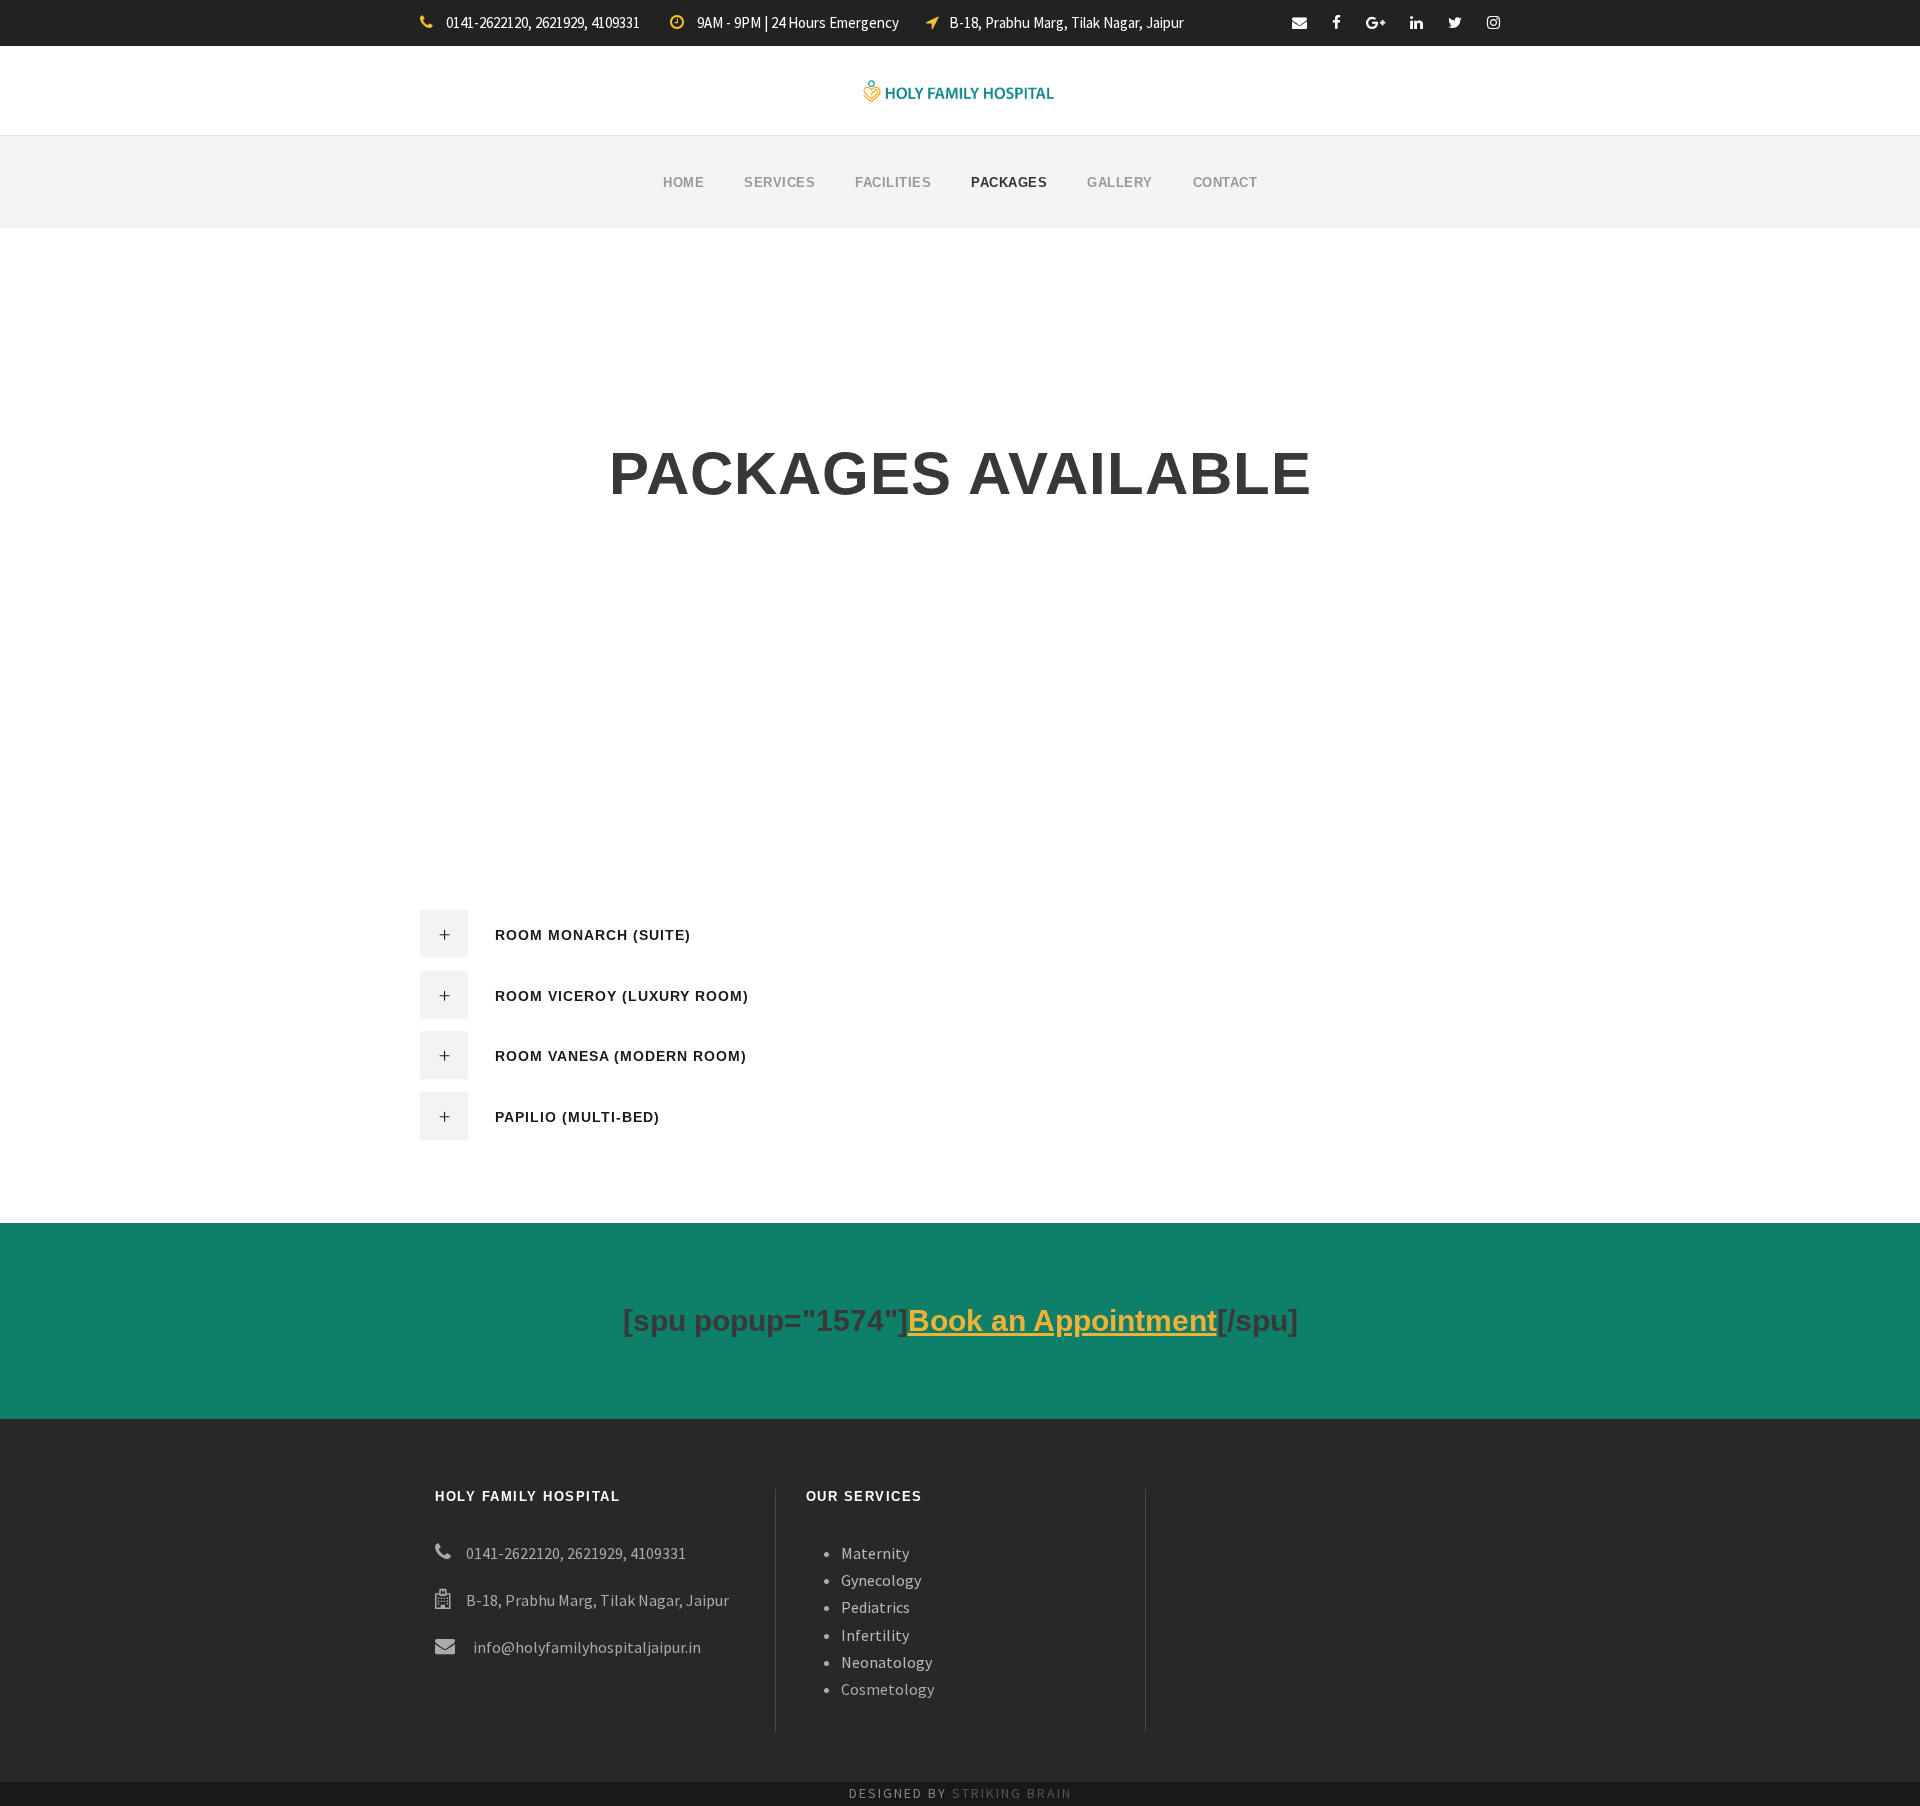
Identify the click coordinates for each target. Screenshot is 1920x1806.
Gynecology (881, 1580)
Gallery (1120, 182)
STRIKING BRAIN (1012, 1793)
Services (779, 182)
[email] (1299, 22)
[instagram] (1493, 22)
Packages (1009, 182)
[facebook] (1336, 22)
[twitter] (1455, 22)
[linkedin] (1416, 22)
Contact (1225, 182)
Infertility (875, 1635)
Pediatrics (875, 1607)
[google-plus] (1375, 22)
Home (683, 182)
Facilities (893, 182)
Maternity (875, 1553)
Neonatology (886, 1662)
